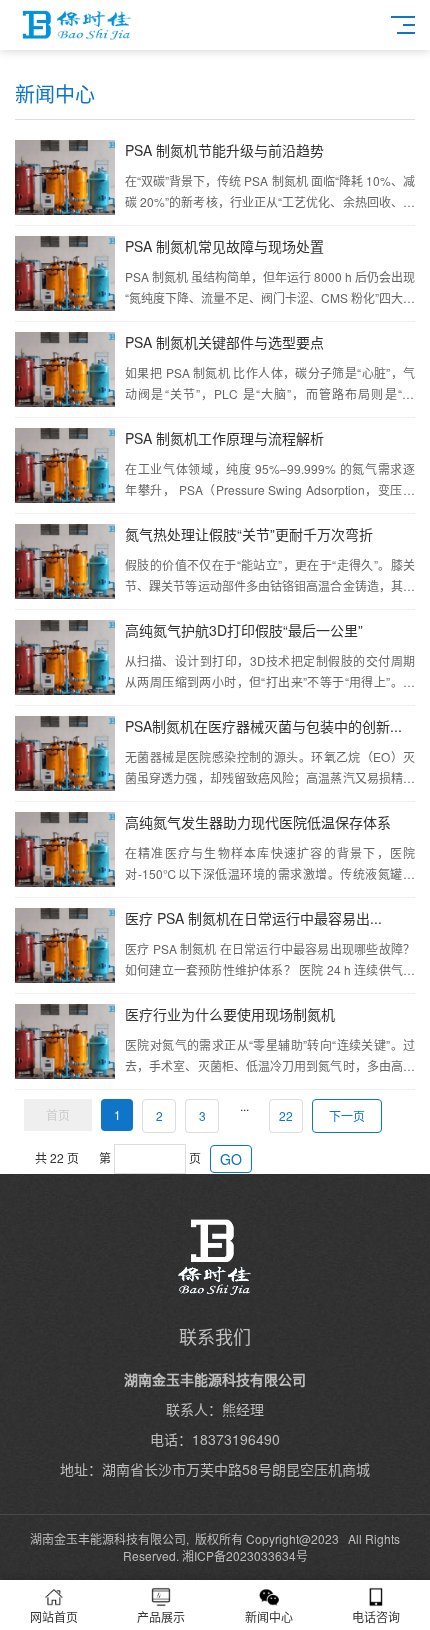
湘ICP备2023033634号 (245, 1555)
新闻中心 (269, 1616)
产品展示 (161, 1616)
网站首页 (54, 1616)
